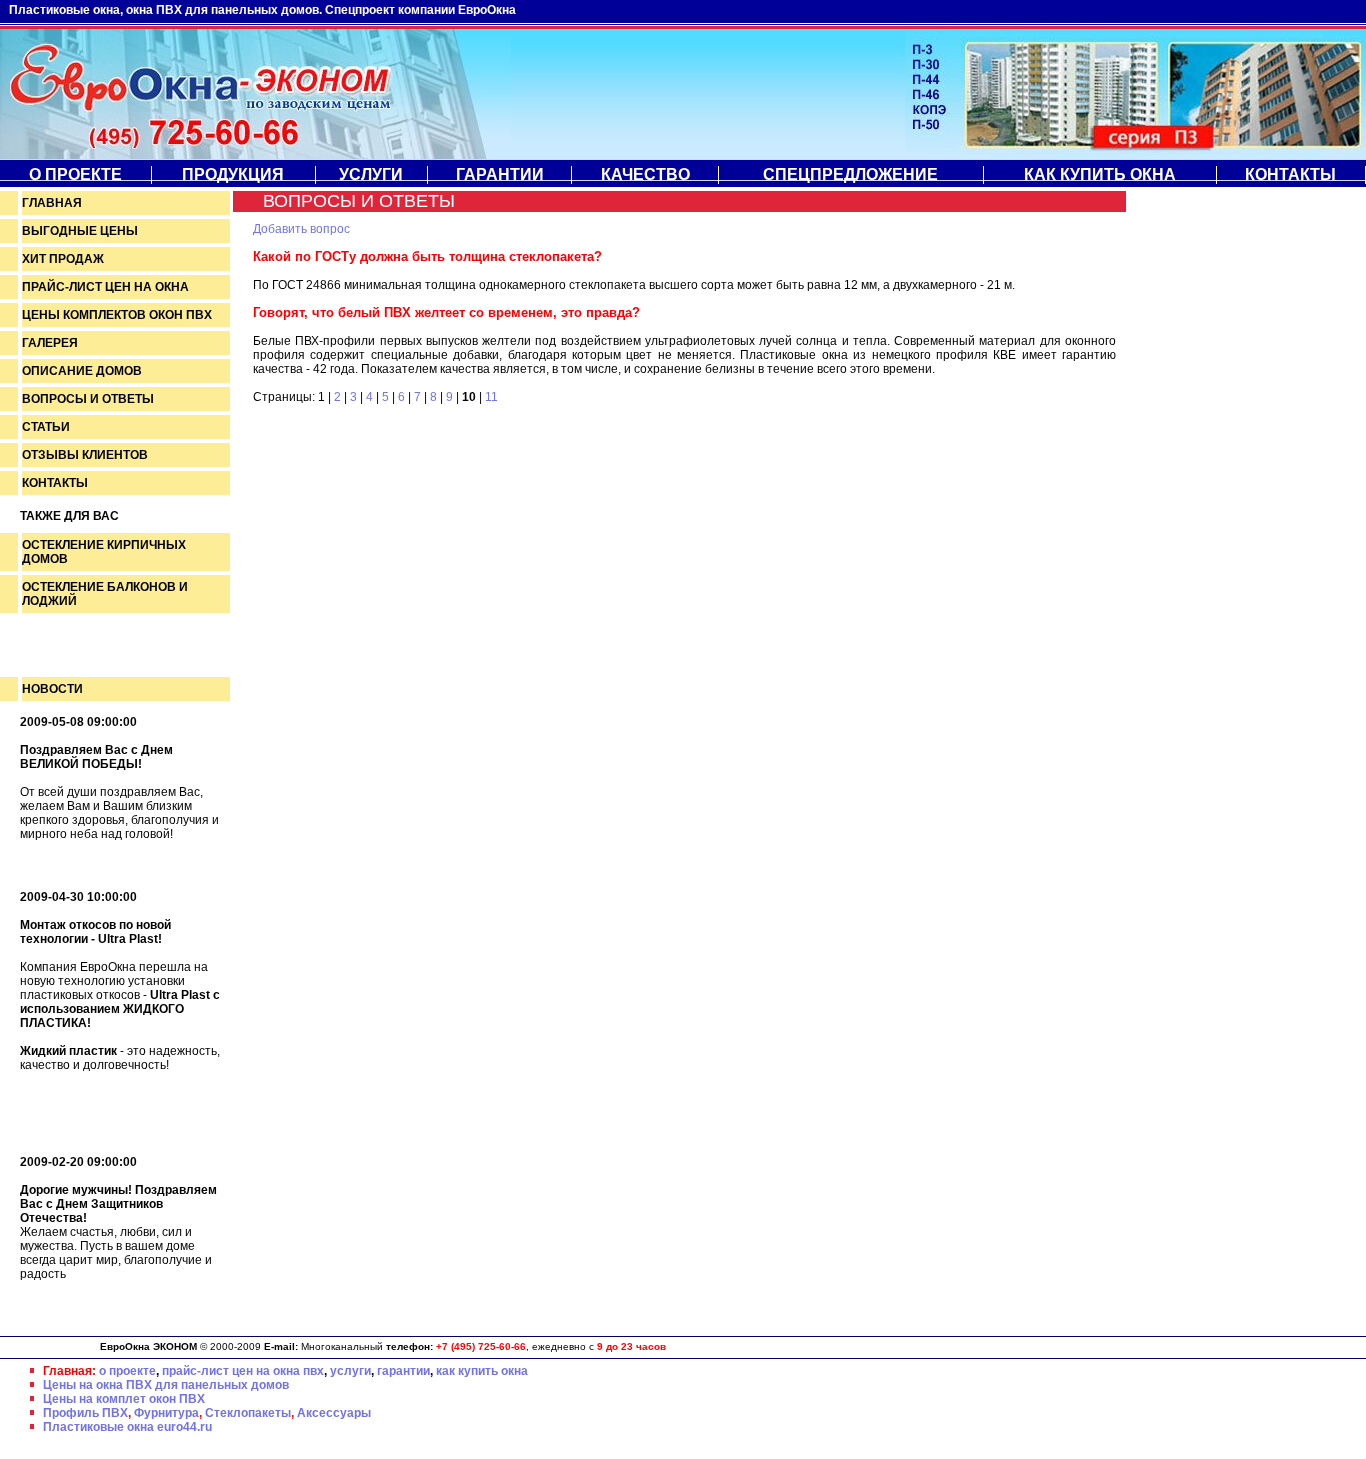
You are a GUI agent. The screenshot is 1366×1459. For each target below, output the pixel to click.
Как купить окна (1100, 174)
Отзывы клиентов (85, 455)
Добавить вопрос (301, 229)
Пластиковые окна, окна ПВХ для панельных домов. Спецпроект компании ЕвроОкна (262, 10)
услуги (350, 1371)
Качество (645, 174)
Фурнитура (166, 1413)
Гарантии (500, 174)
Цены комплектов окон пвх (117, 315)
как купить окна (482, 1371)
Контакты (1290, 174)
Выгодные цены (80, 231)
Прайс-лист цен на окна (105, 287)
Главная (52, 203)
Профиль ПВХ (85, 1413)
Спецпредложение (850, 174)
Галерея (50, 343)
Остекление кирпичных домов (104, 552)
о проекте (127, 1371)
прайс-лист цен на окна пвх (243, 1371)
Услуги (371, 174)
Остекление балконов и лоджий (105, 594)
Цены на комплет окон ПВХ (124, 1399)
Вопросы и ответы (88, 399)
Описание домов (82, 371)
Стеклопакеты (248, 1413)
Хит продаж (63, 259)
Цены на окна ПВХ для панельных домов (166, 1385)
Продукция (233, 174)
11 (491, 397)
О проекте (75, 174)
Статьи (46, 427)
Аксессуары (334, 1413)
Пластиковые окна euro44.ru (127, 1427)
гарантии (403, 1371)
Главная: (69, 1371)
